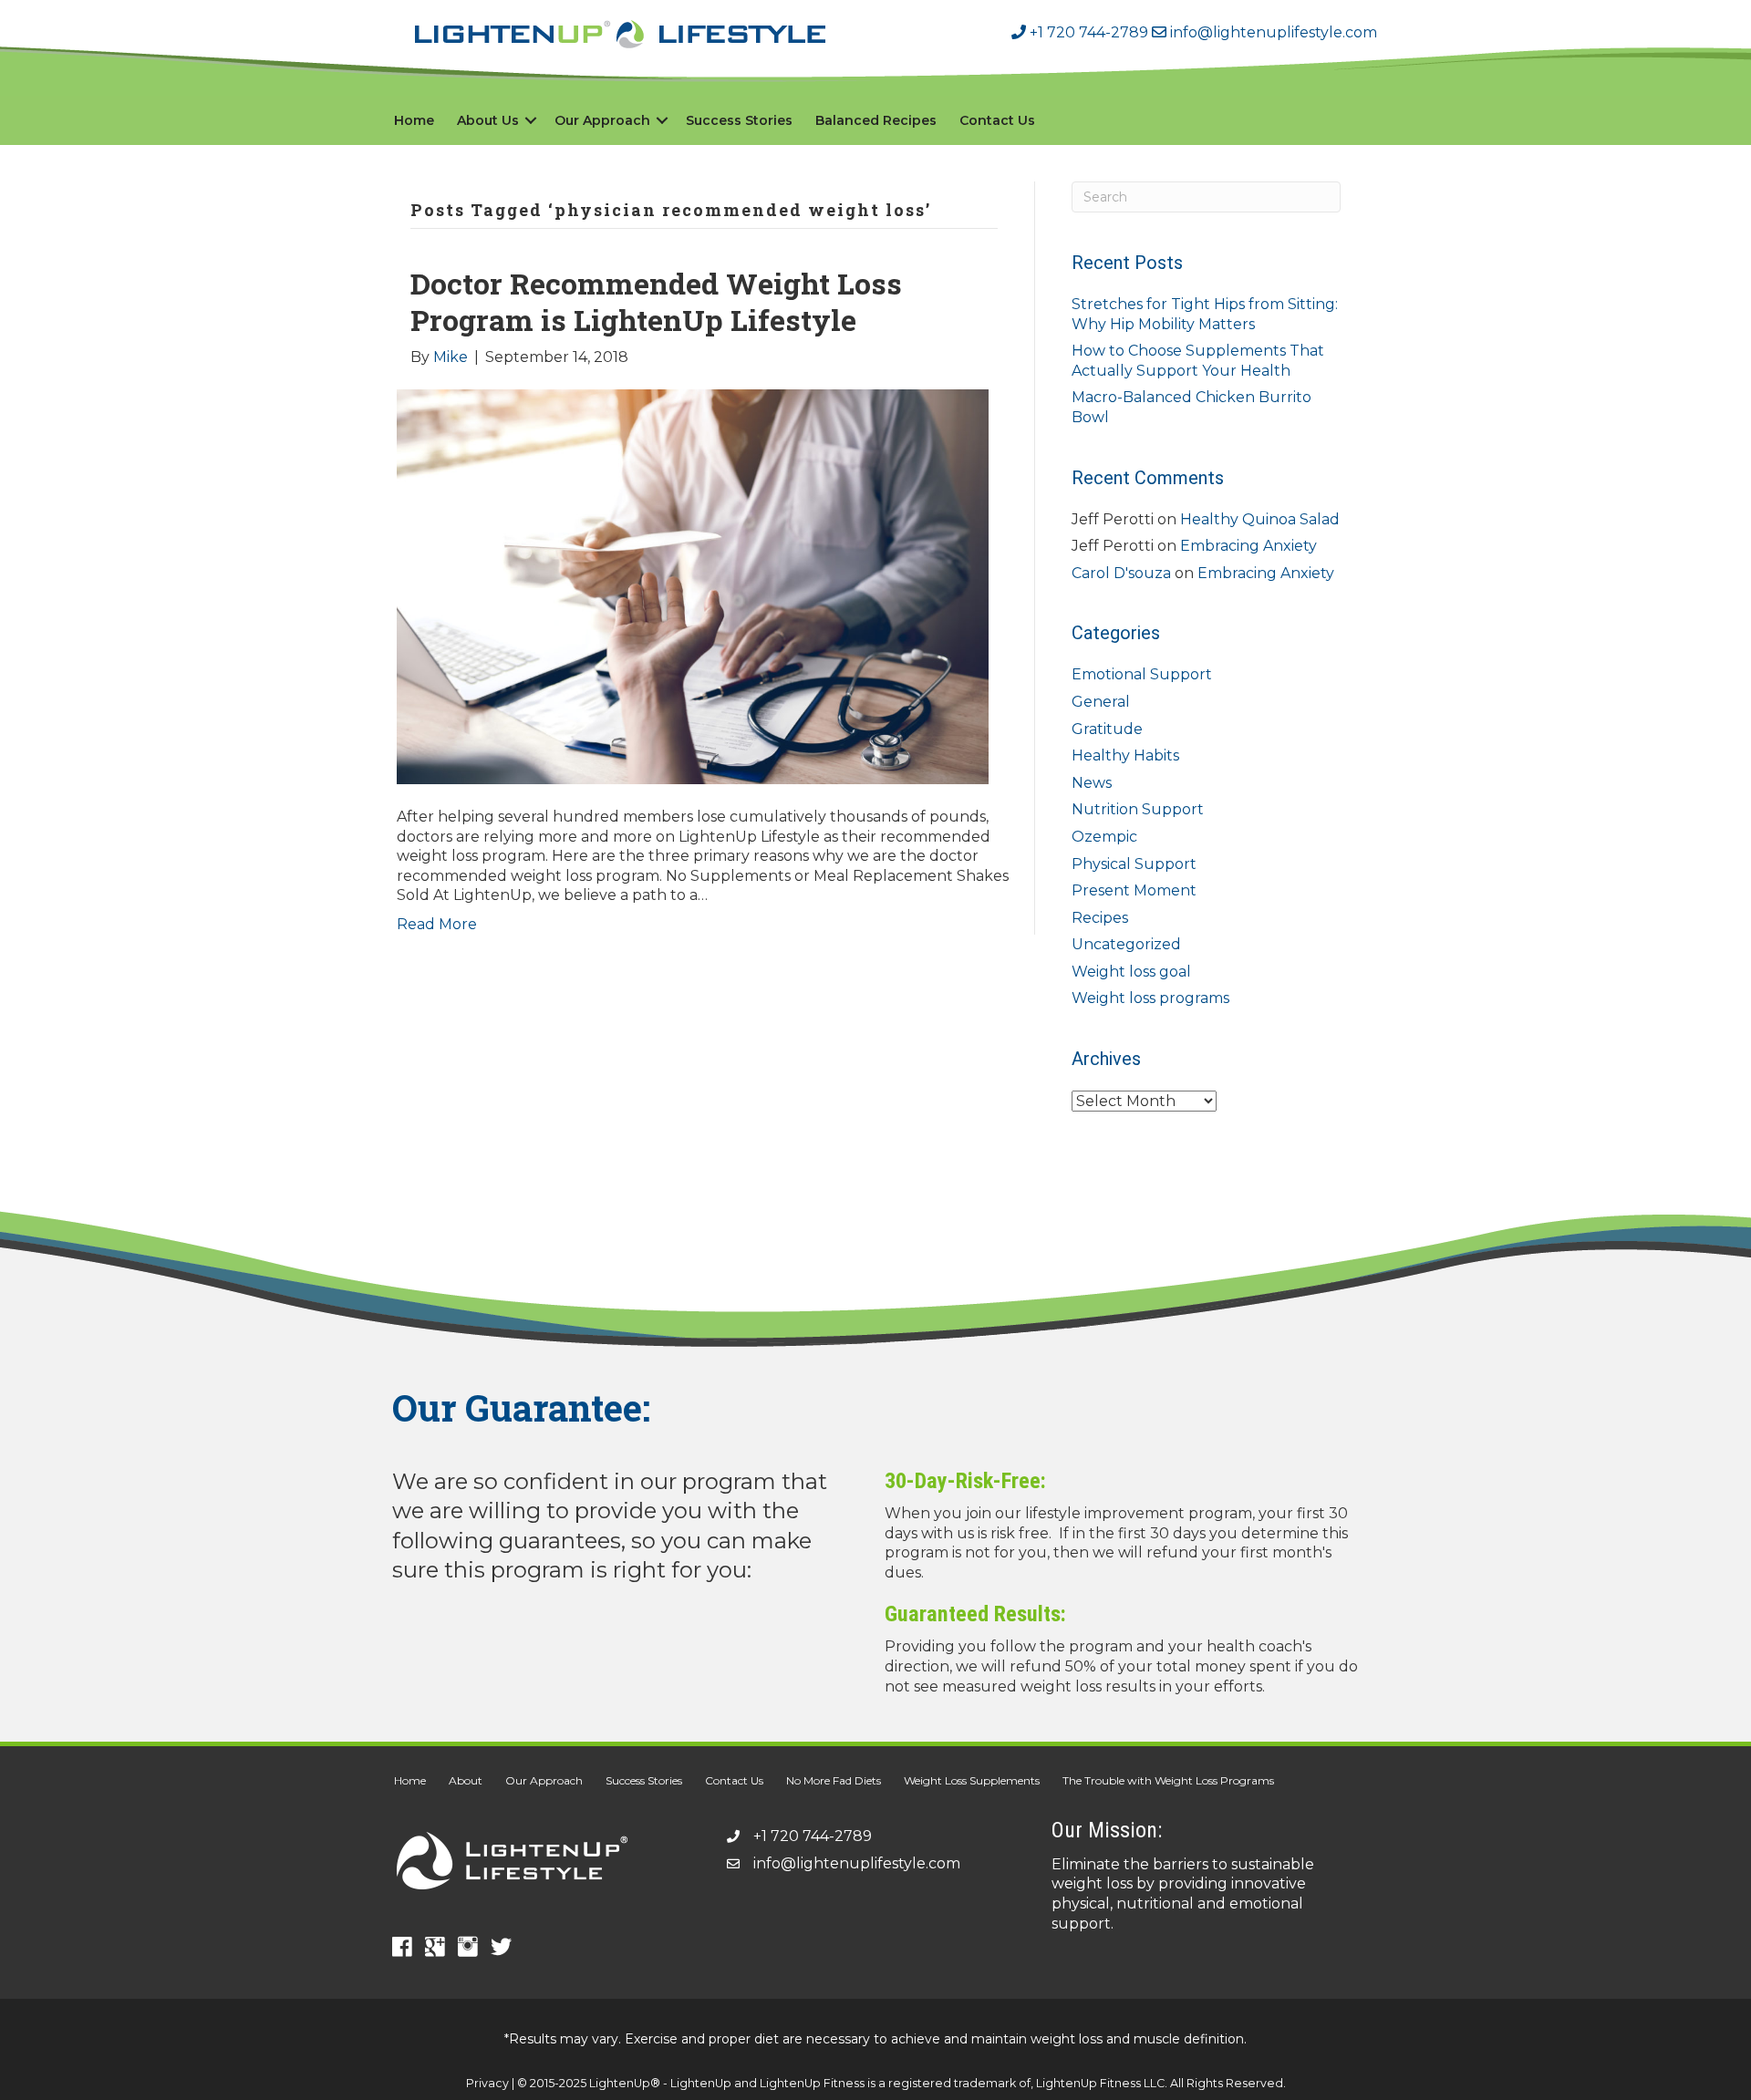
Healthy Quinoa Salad (1260, 519)
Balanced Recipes (876, 120)
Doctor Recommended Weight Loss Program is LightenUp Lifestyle (656, 301)
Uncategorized (1126, 944)
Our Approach (602, 120)
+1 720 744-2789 (1087, 32)
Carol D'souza (1121, 573)
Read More (437, 924)
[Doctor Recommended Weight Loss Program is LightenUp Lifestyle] (693, 586)
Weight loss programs (1150, 998)
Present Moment (1134, 890)
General (1101, 702)
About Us (488, 120)
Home (414, 120)
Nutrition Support (1138, 809)
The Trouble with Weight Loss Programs (1168, 1780)
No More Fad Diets (834, 1780)
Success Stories (739, 120)
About (466, 1780)
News (1092, 783)
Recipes (1100, 918)
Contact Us (997, 120)
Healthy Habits (1125, 755)
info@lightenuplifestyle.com (1272, 32)
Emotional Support (1142, 674)
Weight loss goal (1131, 972)
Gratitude (1107, 729)
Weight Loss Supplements (972, 1780)
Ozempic (1104, 837)
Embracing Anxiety (1248, 546)
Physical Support (1134, 864)
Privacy (487, 2083)
